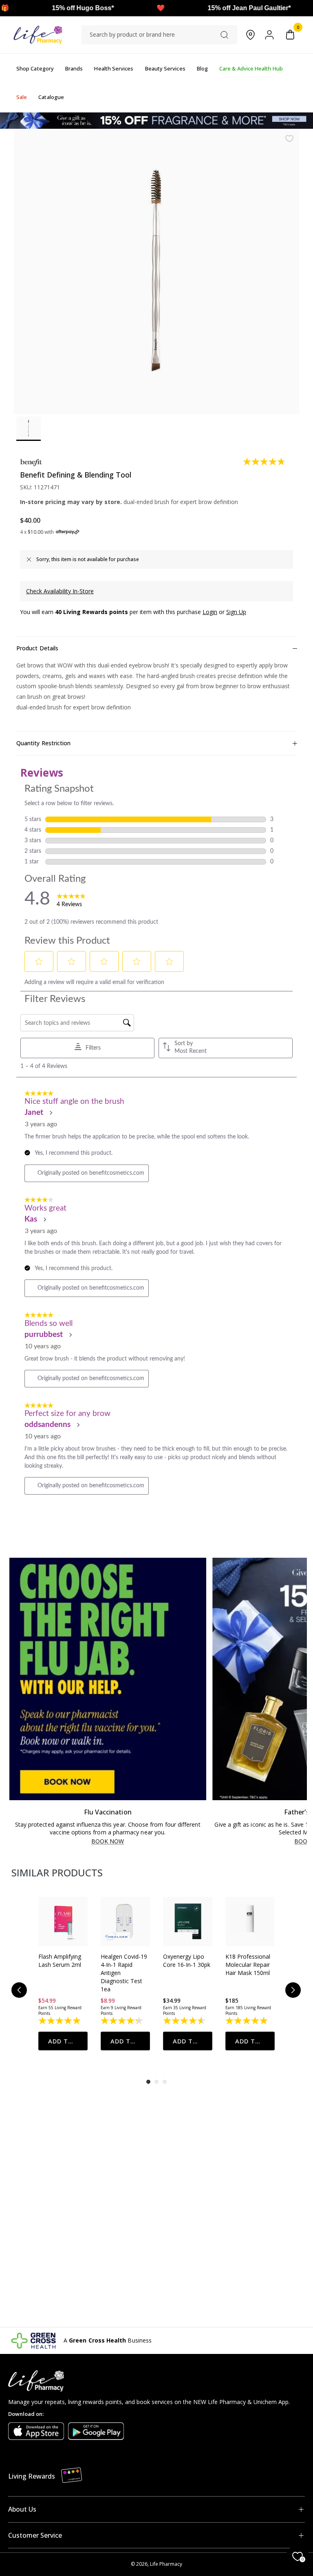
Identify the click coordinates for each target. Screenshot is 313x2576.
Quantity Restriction (43, 743)
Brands (74, 68)
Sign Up (236, 612)
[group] (63, 1973)
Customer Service (35, 2535)
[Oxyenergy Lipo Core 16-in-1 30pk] (188, 1921)
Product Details (37, 648)
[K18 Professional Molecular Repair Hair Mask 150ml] (250, 1921)
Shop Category (35, 68)
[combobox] (159, 35)
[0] (290, 35)
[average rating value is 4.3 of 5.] (122, 2021)
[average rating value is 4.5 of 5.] (185, 2021)
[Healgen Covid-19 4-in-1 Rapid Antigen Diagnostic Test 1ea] (125, 1921)
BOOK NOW (108, 1842)
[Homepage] (38, 35)
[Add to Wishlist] (289, 139)
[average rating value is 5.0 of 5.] (247, 2021)
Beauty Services (165, 68)
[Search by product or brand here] (224, 35)
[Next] (293, 1990)
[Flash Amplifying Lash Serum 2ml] (63, 1921)
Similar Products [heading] (57, 1873)
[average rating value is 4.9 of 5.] (60, 2021)
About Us (22, 2509)
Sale (22, 97)
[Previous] (19, 1990)
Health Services (114, 68)
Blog (202, 68)
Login (210, 612)
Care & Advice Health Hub (251, 68)
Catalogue (51, 97)
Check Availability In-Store (60, 591)
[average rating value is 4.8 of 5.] (265, 462)
